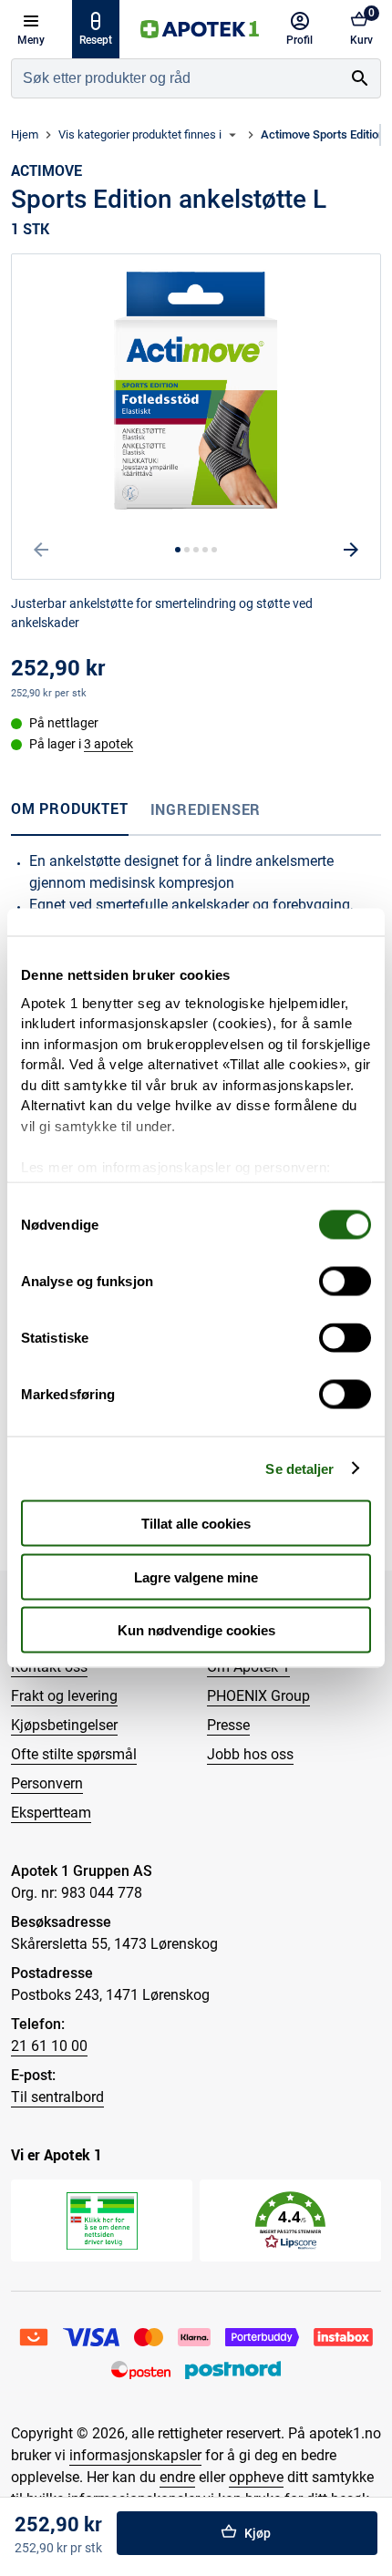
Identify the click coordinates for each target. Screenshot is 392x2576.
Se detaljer (299, 1468)
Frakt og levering (64, 1696)
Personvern (47, 1783)
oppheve (256, 2477)
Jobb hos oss (250, 1754)
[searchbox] (176, 78)
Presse (228, 1725)
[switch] (345, 1282)
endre (177, 2477)
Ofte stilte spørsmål (74, 1754)
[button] (290, 2221)
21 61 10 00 (49, 2046)
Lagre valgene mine (196, 1577)
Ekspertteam (51, 1813)
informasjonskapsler (135, 2455)
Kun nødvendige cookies (196, 1630)
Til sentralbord (57, 2097)
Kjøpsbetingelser (64, 1725)
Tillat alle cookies (196, 1524)
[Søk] (360, 78)
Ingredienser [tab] (206, 809)
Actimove (46, 170)
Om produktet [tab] (70, 809)
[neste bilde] (351, 550)
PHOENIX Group (258, 1696)
